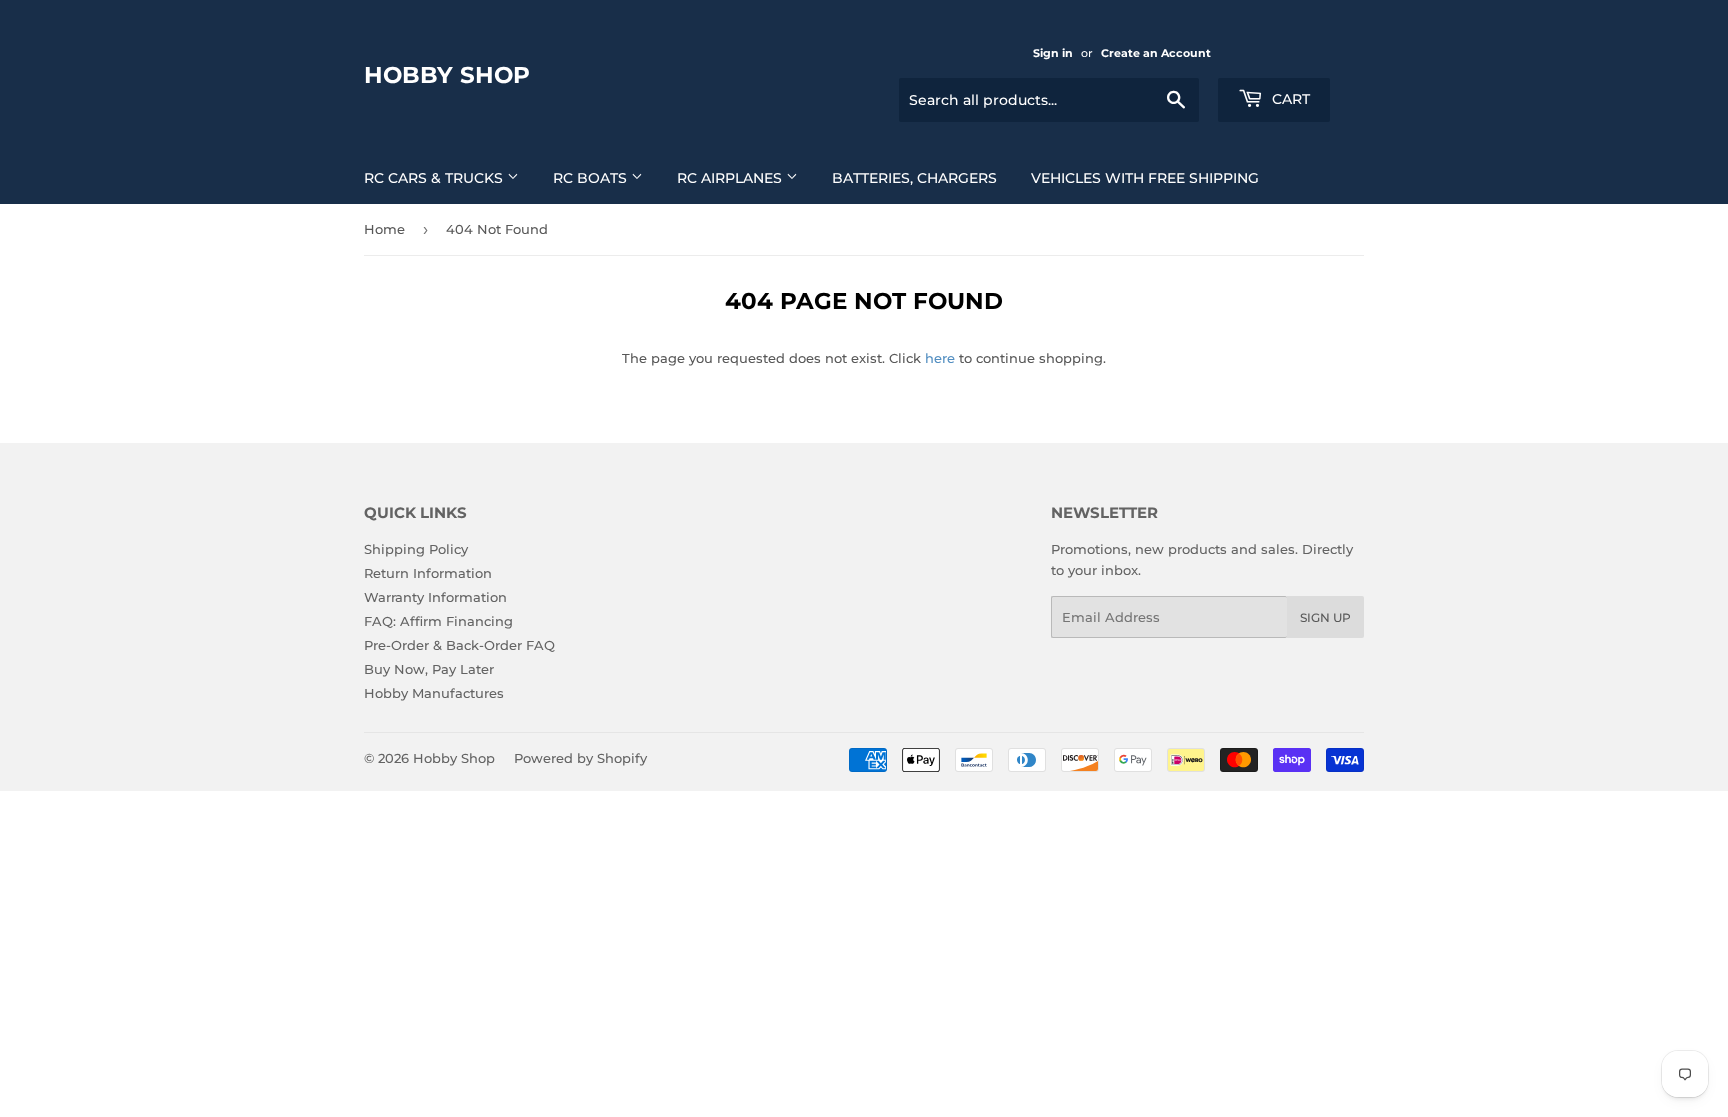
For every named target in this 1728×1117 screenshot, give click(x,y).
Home (384, 229)
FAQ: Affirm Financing (438, 621)
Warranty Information (435, 597)
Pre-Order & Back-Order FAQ (459, 645)
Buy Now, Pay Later (429, 669)
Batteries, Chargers (914, 178)
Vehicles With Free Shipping (1145, 178)
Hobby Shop (447, 75)
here (940, 358)
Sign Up (1325, 617)
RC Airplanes (731, 178)
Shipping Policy (416, 549)
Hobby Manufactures (434, 693)
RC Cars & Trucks (435, 178)
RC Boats (592, 178)
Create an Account (1156, 53)
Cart (1289, 99)
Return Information (428, 573)
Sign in (1053, 53)
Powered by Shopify (580, 758)
